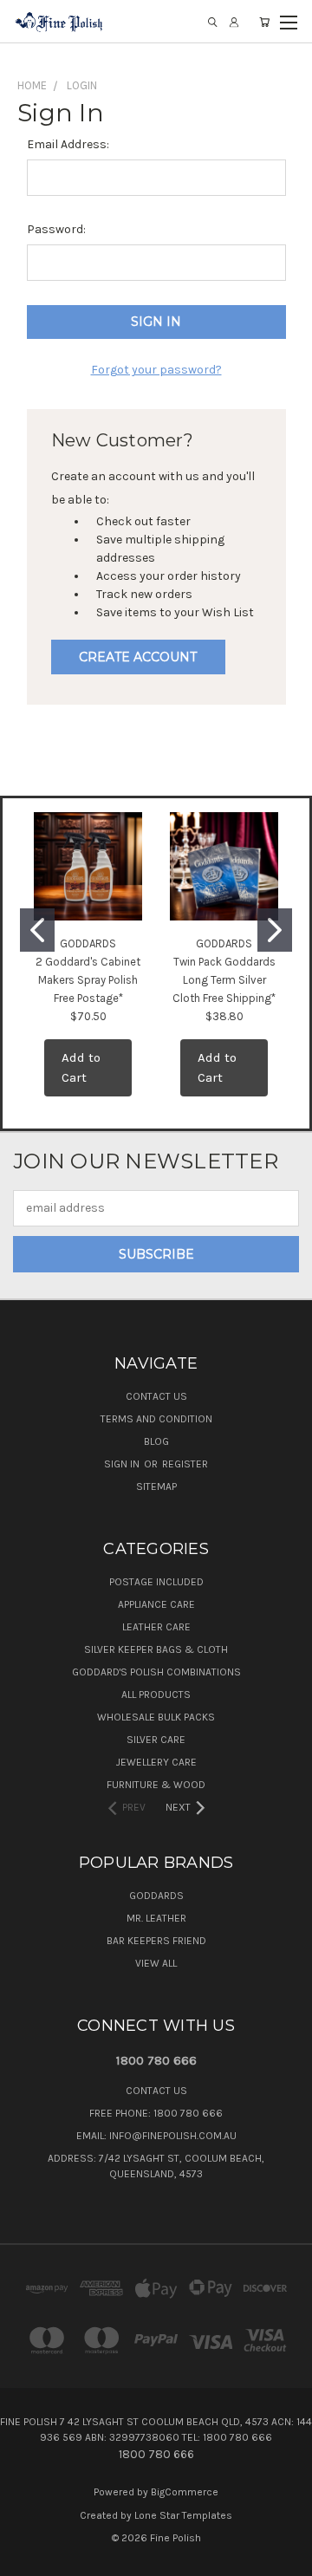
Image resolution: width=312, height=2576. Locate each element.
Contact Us (156, 1396)
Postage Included (156, 1582)
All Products (156, 1695)
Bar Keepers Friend (156, 1941)
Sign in (123, 1464)
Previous (27, 2559)
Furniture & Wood (156, 1785)
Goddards (156, 1896)
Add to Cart (81, 1067)
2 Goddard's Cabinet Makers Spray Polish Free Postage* (88, 980)
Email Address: (68, 144)
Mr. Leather (156, 1918)
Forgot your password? (156, 370)
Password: (56, 229)
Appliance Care (156, 1604)
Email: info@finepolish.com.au (156, 2136)
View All (156, 1963)
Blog (156, 1441)
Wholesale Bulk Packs (156, 1717)
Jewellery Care (156, 1762)
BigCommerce (185, 2492)
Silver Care (156, 1740)
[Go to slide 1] (37, 930)
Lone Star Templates (183, 2515)
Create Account (138, 657)
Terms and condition (156, 1419)
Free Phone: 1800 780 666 (156, 2113)
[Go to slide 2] (275, 930)
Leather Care (156, 1627)
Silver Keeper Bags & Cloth (156, 1649)
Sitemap (156, 1486)
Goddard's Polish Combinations (156, 1672)
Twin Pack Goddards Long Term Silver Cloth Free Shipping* (224, 980)
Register (185, 1464)
